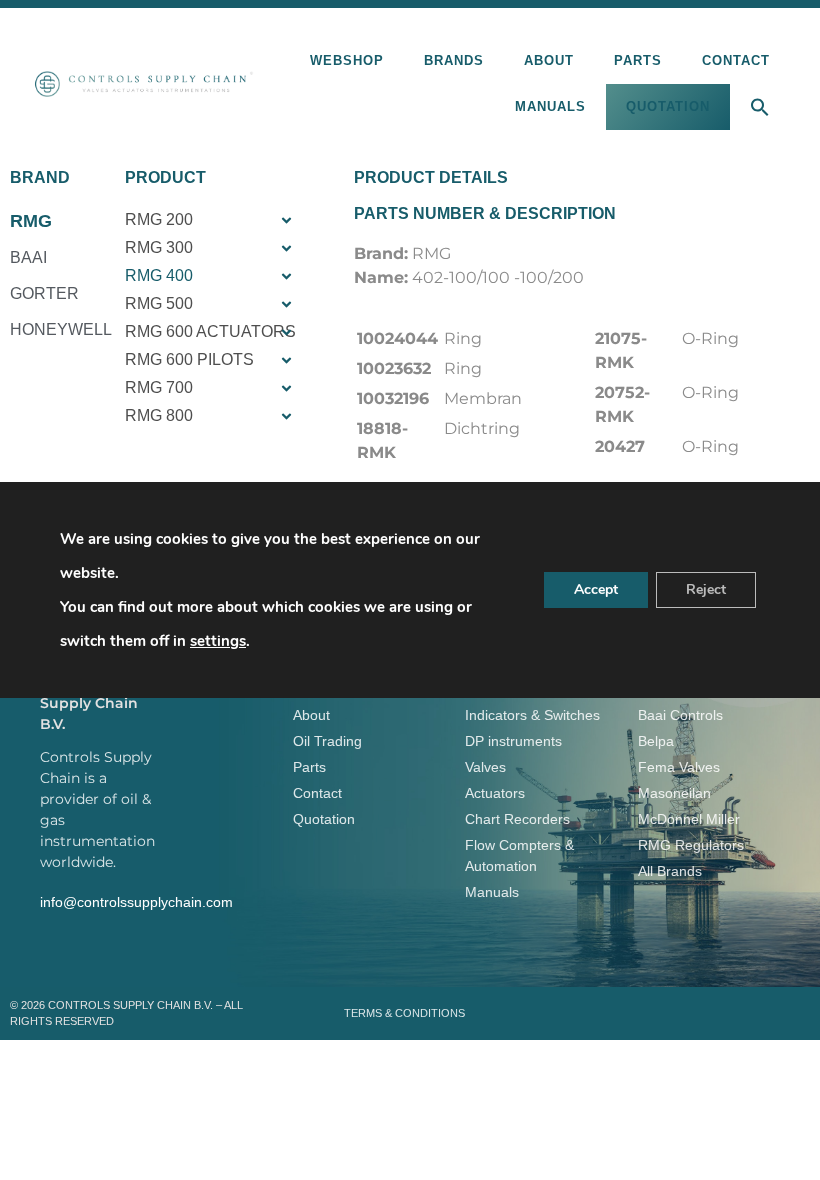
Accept (596, 589)
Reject (706, 589)
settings (218, 641)
